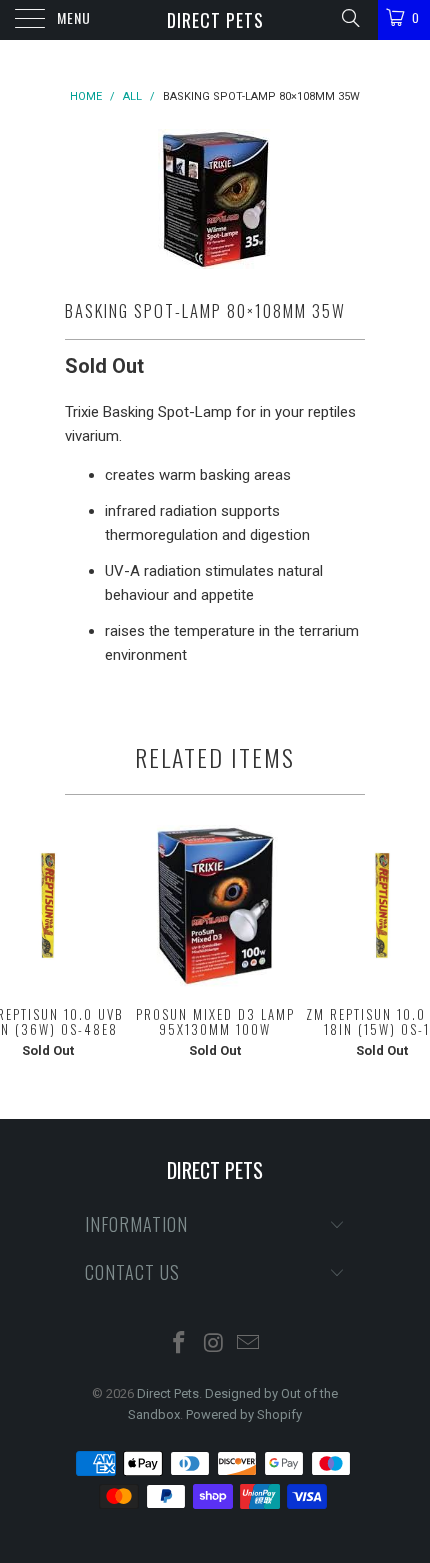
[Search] (349, 18)
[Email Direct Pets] (249, 1344)
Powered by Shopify (244, 1414)
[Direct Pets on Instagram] (214, 1344)
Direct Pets (215, 20)
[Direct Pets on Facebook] (179, 1344)
